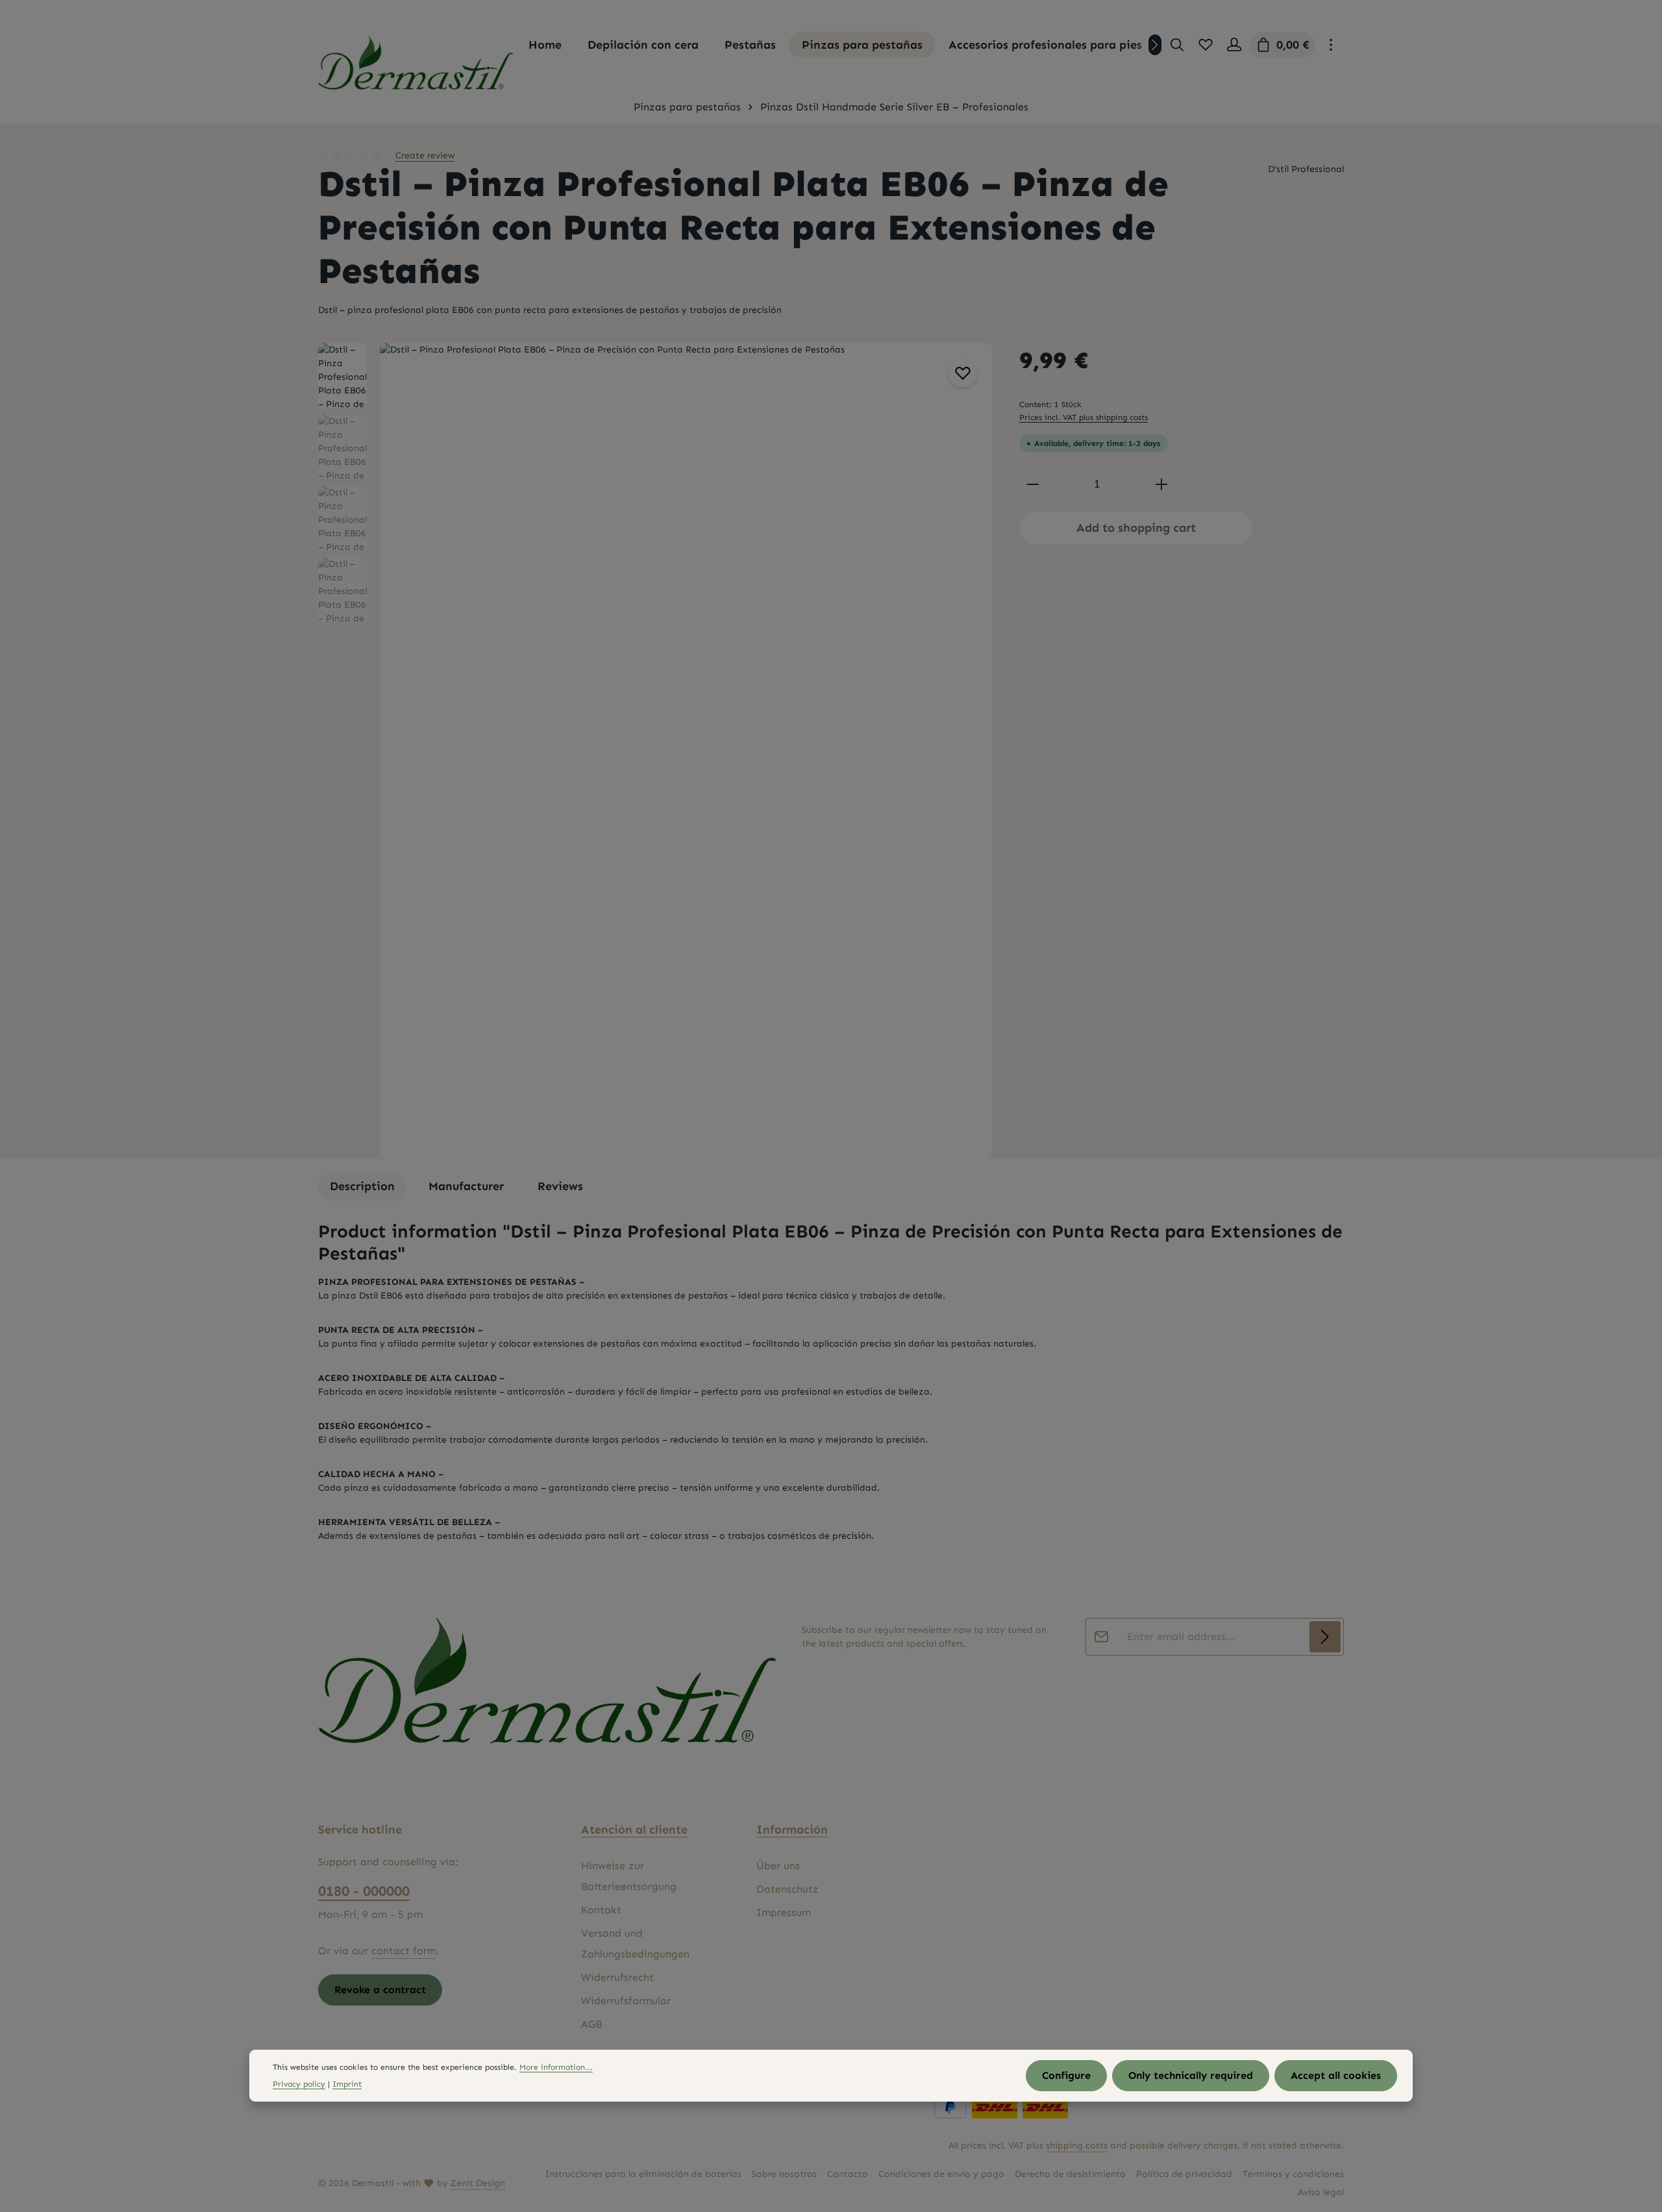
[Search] (1177, 45)
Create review (425, 155)
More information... (556, 2066)
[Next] (1155, 45)
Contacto (848, 2174)
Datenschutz (788, 1889)
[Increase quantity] (1161, 484)
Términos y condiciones (1293, 2174)
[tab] (362, 1187)
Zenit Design (478, 2183)
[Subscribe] (1325, 1637)
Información (792, 1830)
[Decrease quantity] (1033, 484)
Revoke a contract (380, 1990)
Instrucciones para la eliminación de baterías (643, 2174)
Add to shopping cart (1136, 528)
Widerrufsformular (626, 2001)
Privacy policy (299, 2084)
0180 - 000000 (364, 1891)
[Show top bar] (1331, 45)
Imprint (347, 2084)
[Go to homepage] (415, 63)
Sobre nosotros (784, 2174)
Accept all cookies (1336, 2075)
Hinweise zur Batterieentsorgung (629, 1876)
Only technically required (1191, 2075)
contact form (404, 1951)
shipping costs (1077, 2145)
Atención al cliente (634, 1830)
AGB (591, 2024)
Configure (1066, 2075)
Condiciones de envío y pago (941, 2174)
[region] (656, 751)
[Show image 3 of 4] (975, 778)
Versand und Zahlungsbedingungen (635, 1944)
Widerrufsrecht (617, 1977)
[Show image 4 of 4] (975, 795)
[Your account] (1234, 45)
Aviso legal (1321, 2192)
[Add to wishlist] (962, 373)
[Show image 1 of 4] (975, 736)
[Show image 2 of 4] (975, 761)
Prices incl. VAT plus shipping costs (1084, 417)
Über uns (778, 1866)
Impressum (784, 1912)
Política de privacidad (1184, 2174)
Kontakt (601, 1910)
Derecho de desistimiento (1070, 2174)
